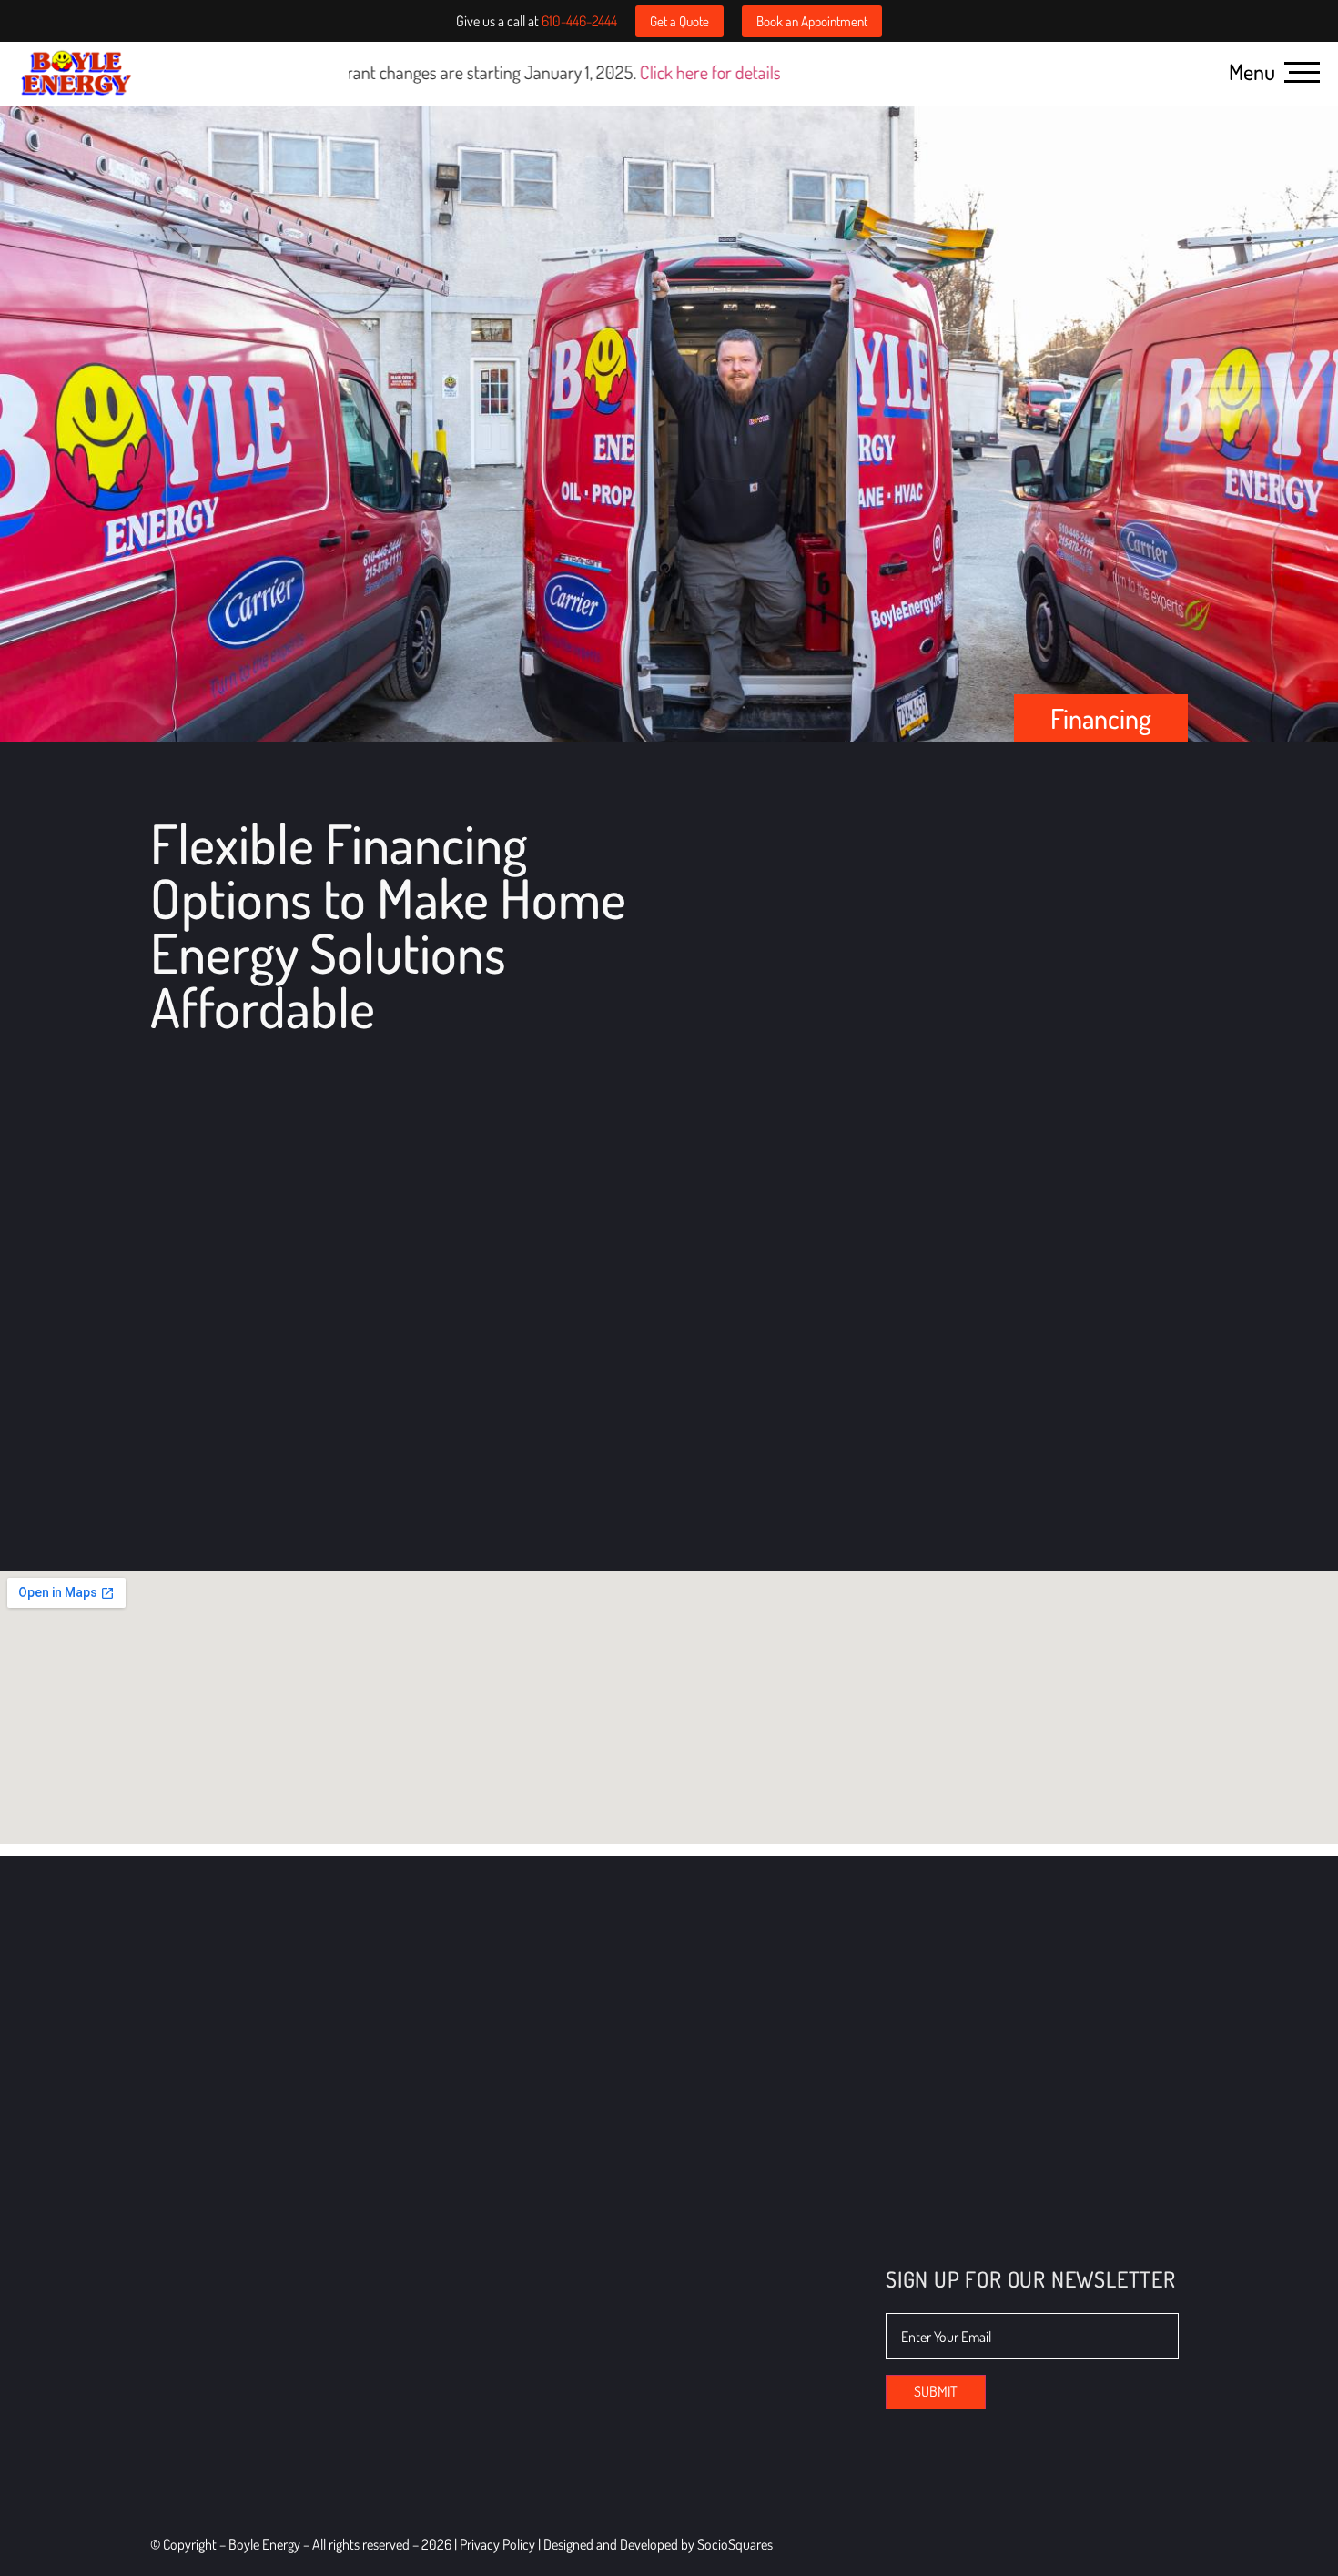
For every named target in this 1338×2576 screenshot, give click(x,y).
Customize (118, 2500)
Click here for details (543, 72)
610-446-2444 (579, 21)
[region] (237, 2444)
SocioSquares (735, 2544)
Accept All (356, 2500)
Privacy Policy (499, 2544)
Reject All (238, 2500)
